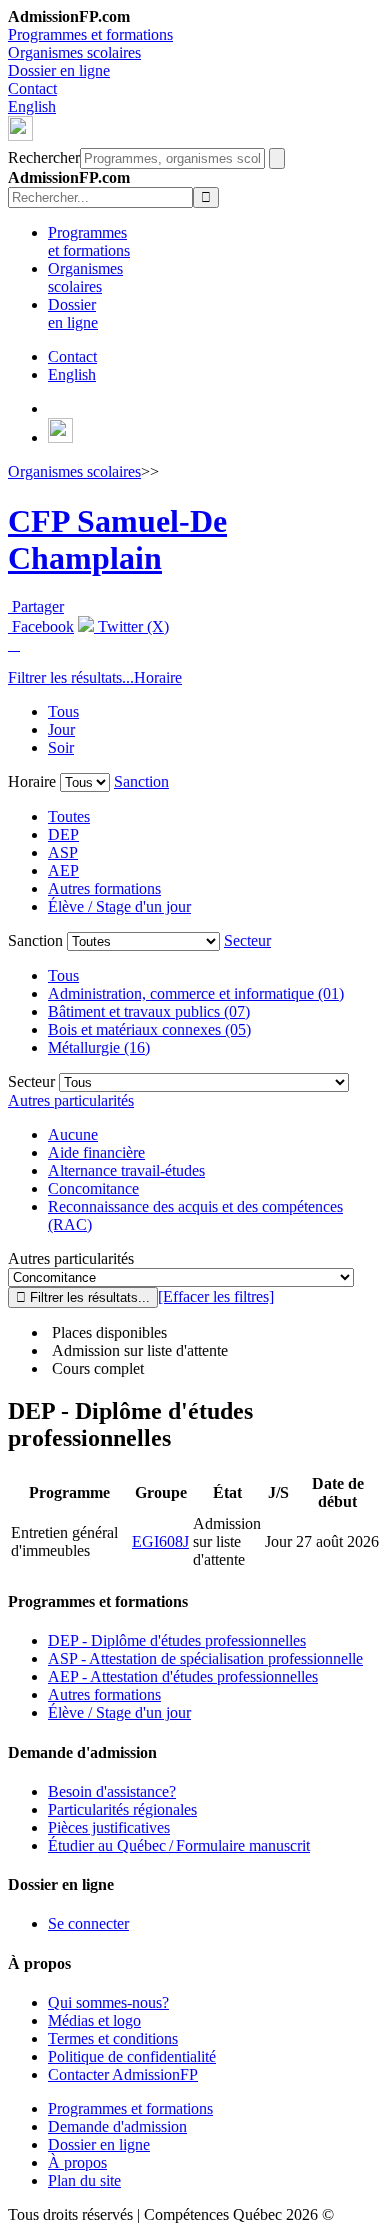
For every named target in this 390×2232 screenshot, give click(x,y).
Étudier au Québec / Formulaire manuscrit (179, 1845)
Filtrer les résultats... (71, 677)
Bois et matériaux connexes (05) (149, 1029)
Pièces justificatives (109, 1827)
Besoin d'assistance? (112, 1791)
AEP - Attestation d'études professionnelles (183, 1676)
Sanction (141, 781)
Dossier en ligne (59, 70)
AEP (63, 870)
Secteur (247, 940)
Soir (61, 747)
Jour (61, 729)
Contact (32, 88)
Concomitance (93, 1188)
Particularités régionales (122, 1809)
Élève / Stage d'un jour (119, 906)
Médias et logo (94, 2020)
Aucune (73, 1134)
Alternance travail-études (126, 1170)
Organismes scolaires (74, 52)
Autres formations (104, 888)
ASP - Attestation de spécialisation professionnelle (205, 1658)
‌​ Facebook (41, 626)
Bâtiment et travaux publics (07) (149, 1011)
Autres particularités (71, 1100)
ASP (63, 852)
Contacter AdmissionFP (123, 2074)
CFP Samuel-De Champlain (117, 539)
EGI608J (160, 1541)
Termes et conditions (113, 2038)
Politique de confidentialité (132, 2056)
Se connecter (88, 1923)
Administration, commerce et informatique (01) (196, 993)
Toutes (69, 816)
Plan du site (84, 2180)
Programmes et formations (90, 34)
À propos (77, 2162)
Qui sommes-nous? (108, 2002)
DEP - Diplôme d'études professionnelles (177, 1640)
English (32, 106)
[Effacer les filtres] (216, 1296)
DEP (63, 834)
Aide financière (96, 1152)
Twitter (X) (131, 626)
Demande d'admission (117, 2126)
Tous (63, 711)
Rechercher (44, 157)
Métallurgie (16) (99, 1047)
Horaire (158, 677)
